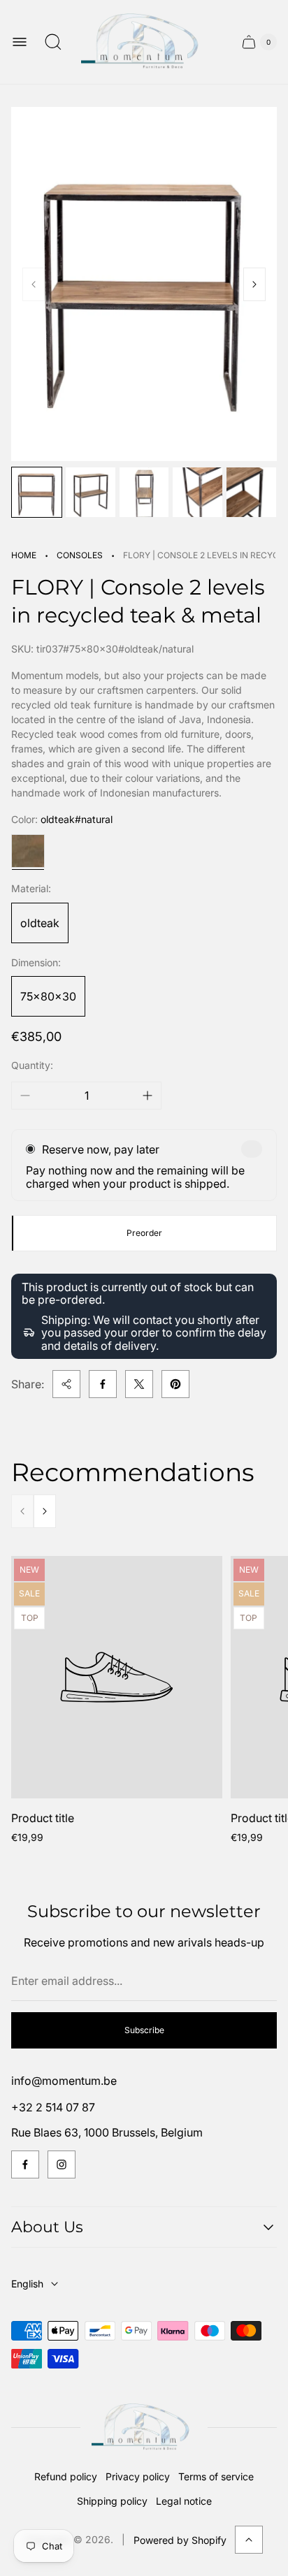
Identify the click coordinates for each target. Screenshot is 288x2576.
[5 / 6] (251, 492)
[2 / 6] (91, 492)
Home (24, 555)
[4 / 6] (197, 492)
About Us (47, 2227)
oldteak (40, 923)
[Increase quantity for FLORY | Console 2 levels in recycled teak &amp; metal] (147, 1096)
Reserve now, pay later (101, 1149)
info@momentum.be (64, 2081)
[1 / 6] (37, 492)
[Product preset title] (117, 1677)
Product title (43, 1818)
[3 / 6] (144, 492)
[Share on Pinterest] (175, 1384)
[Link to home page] (144, 2428)
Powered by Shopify (180, 2540)
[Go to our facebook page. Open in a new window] (25, 2164)
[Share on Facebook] (103, 1384)
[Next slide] (254, 284)
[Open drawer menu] (20, 42)
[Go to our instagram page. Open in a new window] (62, 2164)
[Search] (53, 42)
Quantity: (32, 1065)
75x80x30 (48, 996)
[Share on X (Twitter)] (139, 1384)
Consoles (80, 555)
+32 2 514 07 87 (53, 2107)
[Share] (66, 1384)
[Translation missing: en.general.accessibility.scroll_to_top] (249, 2540)
